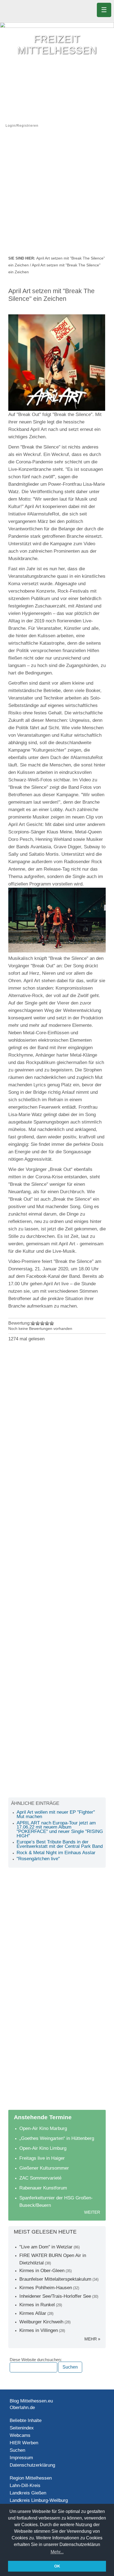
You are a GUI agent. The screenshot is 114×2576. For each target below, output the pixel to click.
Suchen (17, 2450)
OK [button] (57, 2566)
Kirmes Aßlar (33, 2313)
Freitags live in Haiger (42, 2158)
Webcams (20, 2435)
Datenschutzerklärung (32, 2465)
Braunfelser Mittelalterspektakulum (55, 2279)
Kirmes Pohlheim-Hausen (46, 2288)
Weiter (92, 2212)
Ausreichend (38, 1323)
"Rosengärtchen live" (38, 1859)
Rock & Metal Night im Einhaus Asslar (56, 1853)
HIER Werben (24, 2443)
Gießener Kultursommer (44, 2168)
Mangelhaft (33, 1323)
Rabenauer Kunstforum (43, 2188)
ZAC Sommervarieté (40, 2178)
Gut (47, 1323)
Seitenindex (22, 2428)
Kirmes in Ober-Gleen (42, 2271)
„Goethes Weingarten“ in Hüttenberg (57, 2138)
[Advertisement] (57, 195)
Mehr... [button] (57, 2552)
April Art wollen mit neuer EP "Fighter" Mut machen (56, 1814)
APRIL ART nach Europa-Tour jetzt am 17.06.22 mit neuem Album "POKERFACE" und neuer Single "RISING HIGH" (60, 1829)
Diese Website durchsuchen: (36, 2360)
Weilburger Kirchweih (41, 2322)
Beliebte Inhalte (26, 2420)
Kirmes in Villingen (39, 2330)
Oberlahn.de (22, 2408)
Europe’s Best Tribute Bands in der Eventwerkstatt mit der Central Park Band (60, 1844)
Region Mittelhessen (31, 2478)
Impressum (21, 2458)
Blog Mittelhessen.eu (31, 2401)
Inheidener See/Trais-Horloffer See (55, 2296)
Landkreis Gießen (28, 2493)
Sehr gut (52, 1323)
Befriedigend (42, 1323)
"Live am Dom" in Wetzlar (46, 2247)
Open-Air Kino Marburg (43, 2128)
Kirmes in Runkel (37, 2305)
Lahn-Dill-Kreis (25, 2485)
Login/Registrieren (22, 126)
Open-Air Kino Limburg (43, 2148)
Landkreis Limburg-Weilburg (39, 2500)
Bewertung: (20, 1323)
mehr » (92, 2339)
